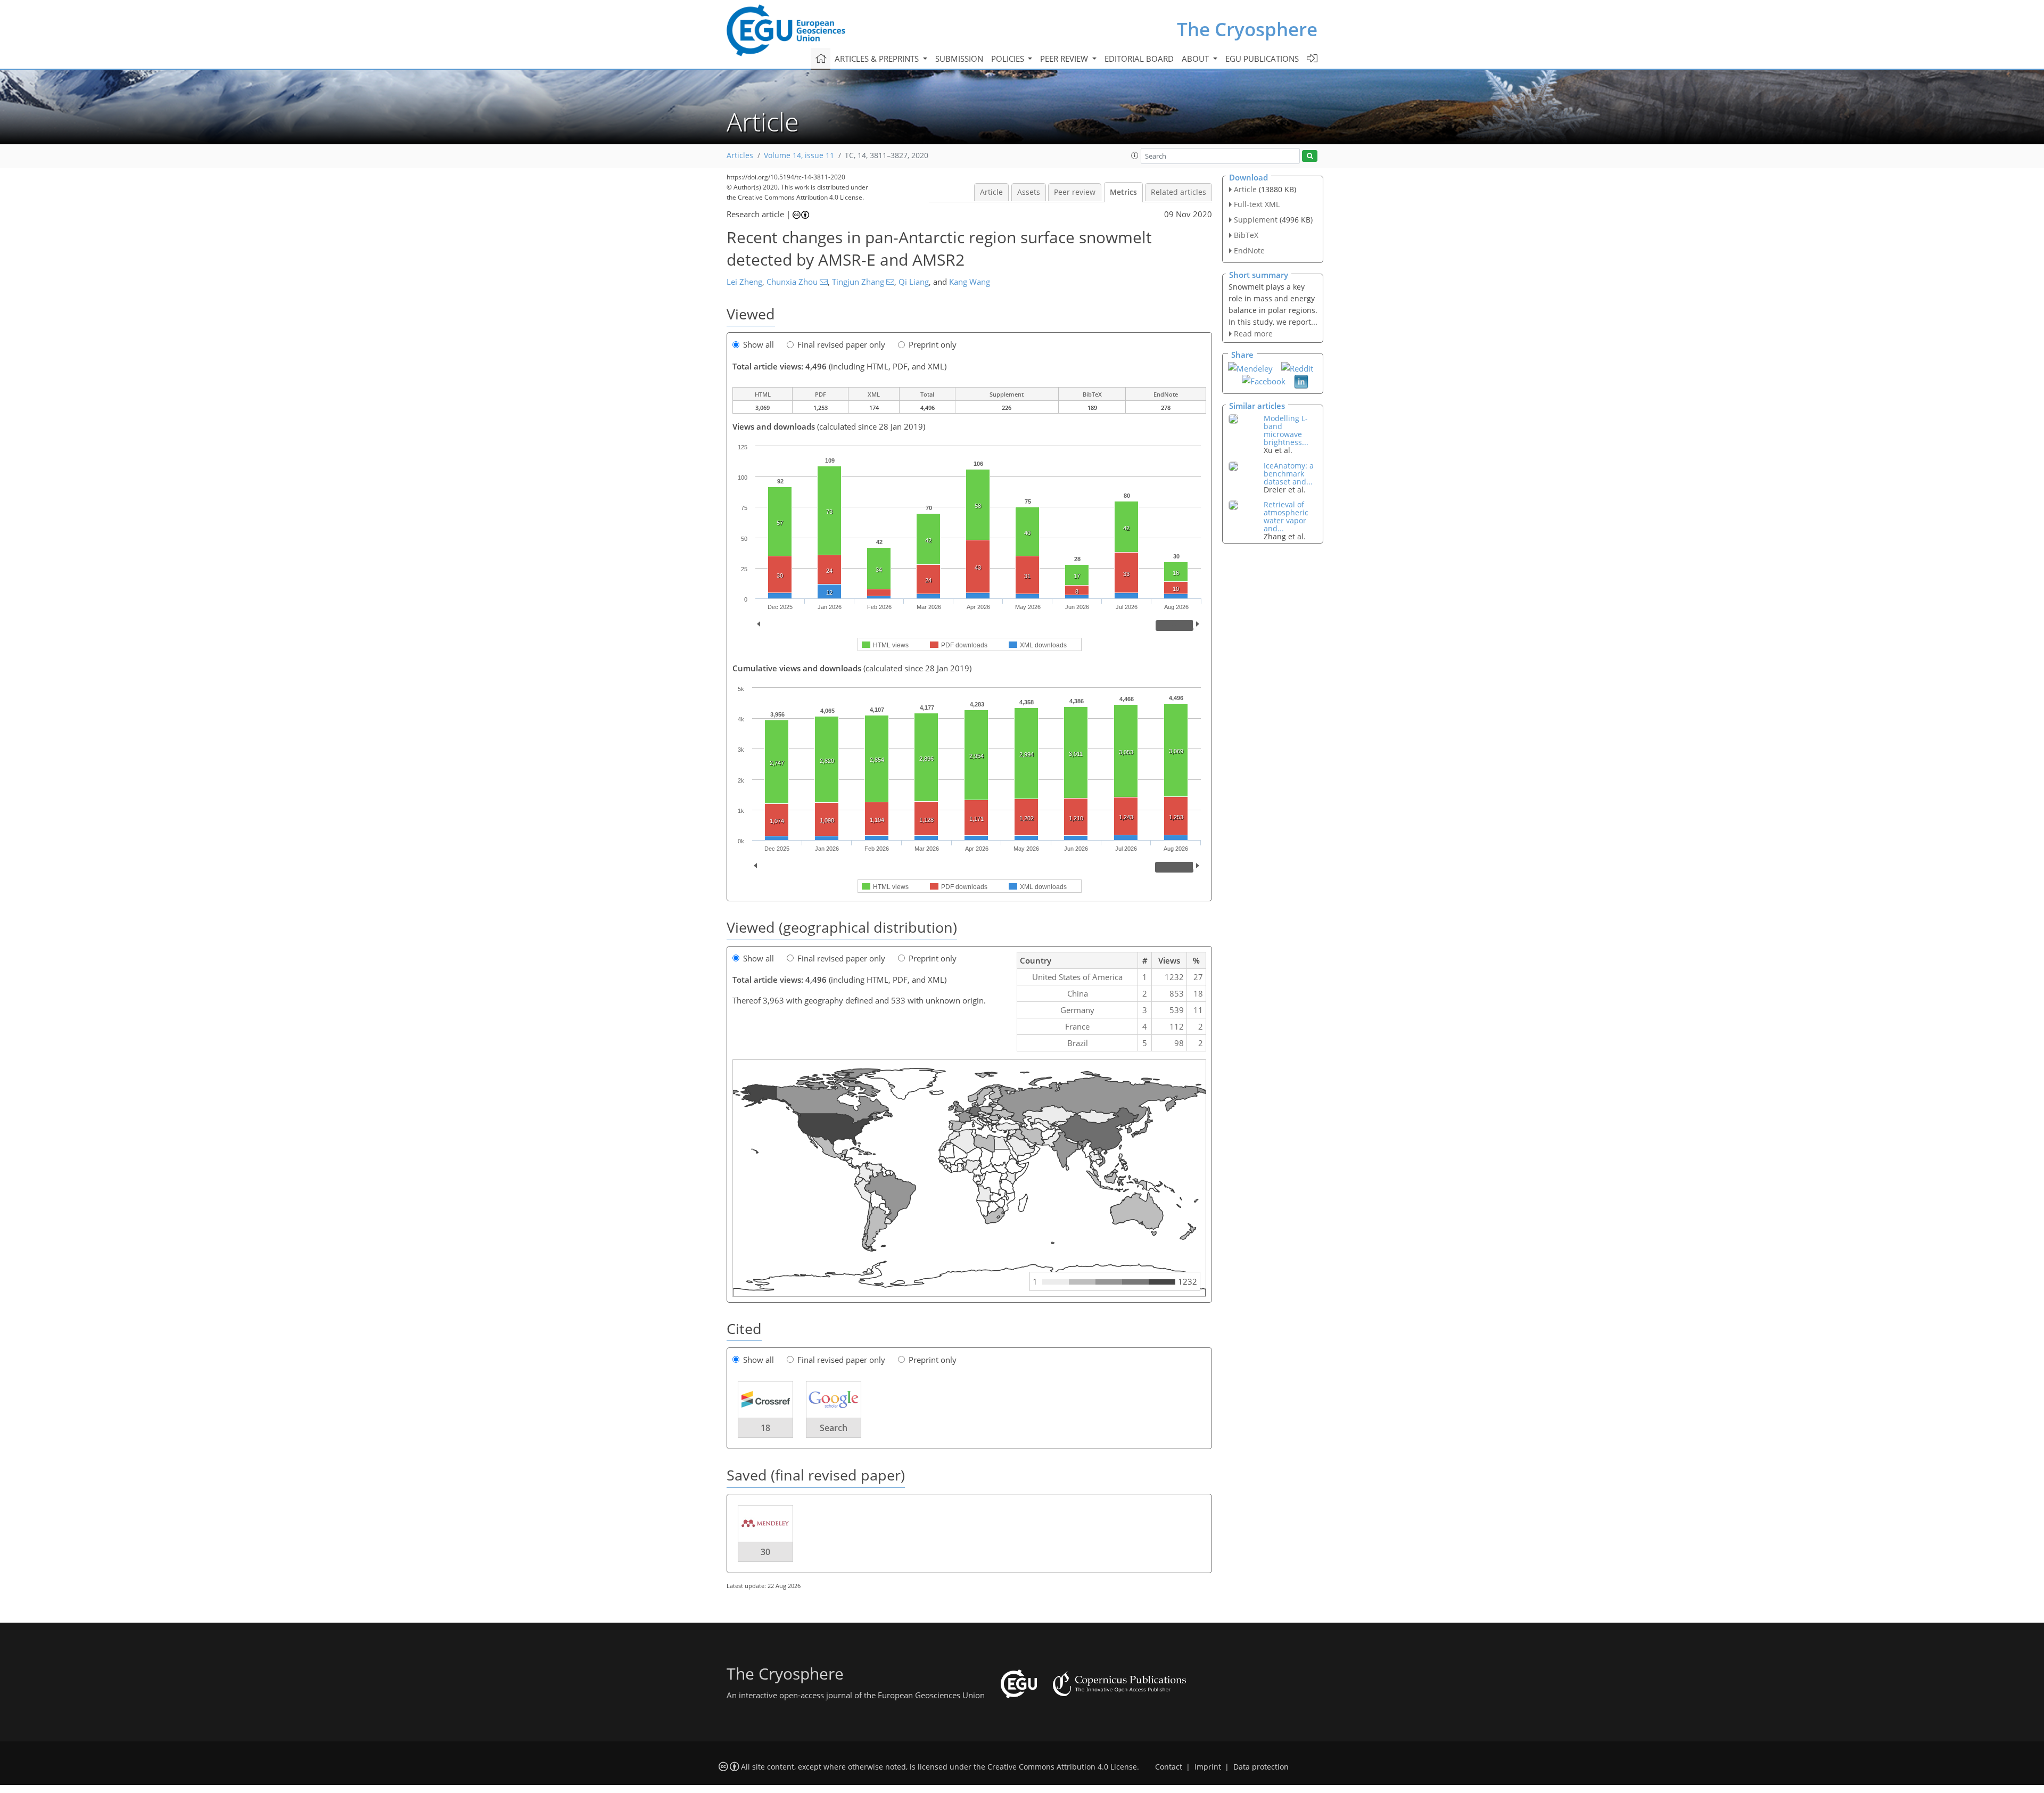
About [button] (1196, 59)
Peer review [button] (1065, 59)
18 (765, 1428)
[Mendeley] (1250, 367)
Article (991, 192)
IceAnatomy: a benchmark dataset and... (1289, 474)
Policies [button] (1009, 59)
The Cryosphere (1247, 29)
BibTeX (1246, 235)
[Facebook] (1264, 380)
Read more (1253, 334)
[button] (1135, 155)
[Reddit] (1297, 367)
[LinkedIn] (1301, 381)
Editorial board (1139, 59)
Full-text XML (1257, 204)
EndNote (1249, 250)
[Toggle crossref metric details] (765, 1399)
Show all (759, 344)
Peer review (1075, 192)
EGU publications (1262, 59)
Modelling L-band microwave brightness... (1286, 430)
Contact (1169, 1767)
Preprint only (933, 344)
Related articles (1178, 192)
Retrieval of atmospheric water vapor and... (1286, 516)
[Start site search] (1310, 156)
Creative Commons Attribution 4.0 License (1062, 1767)
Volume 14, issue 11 (799, 155)
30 (765, 1552)
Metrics (1123, 192)
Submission (959, 59)
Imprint (1208, 1767)
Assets (1029, 192)
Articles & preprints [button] (878, 59)
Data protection (1261, 1767)
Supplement (1256, 220)
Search (834, 1428)
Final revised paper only (841, 344)
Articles (740, 155)
